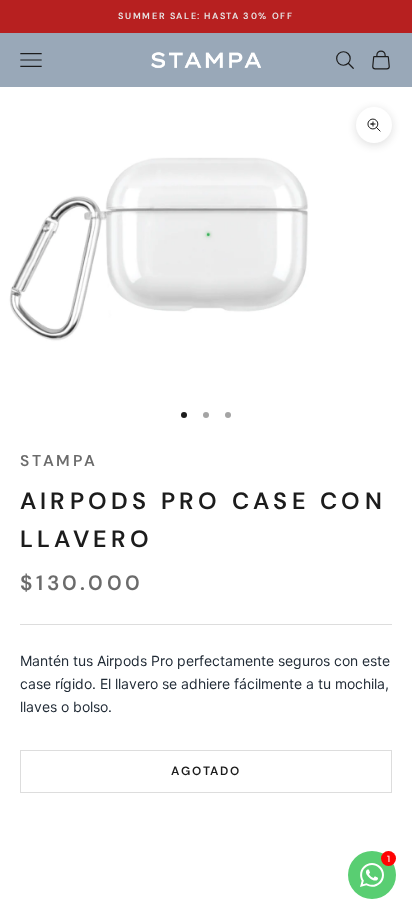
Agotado (206, 771)
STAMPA (59, 461)
